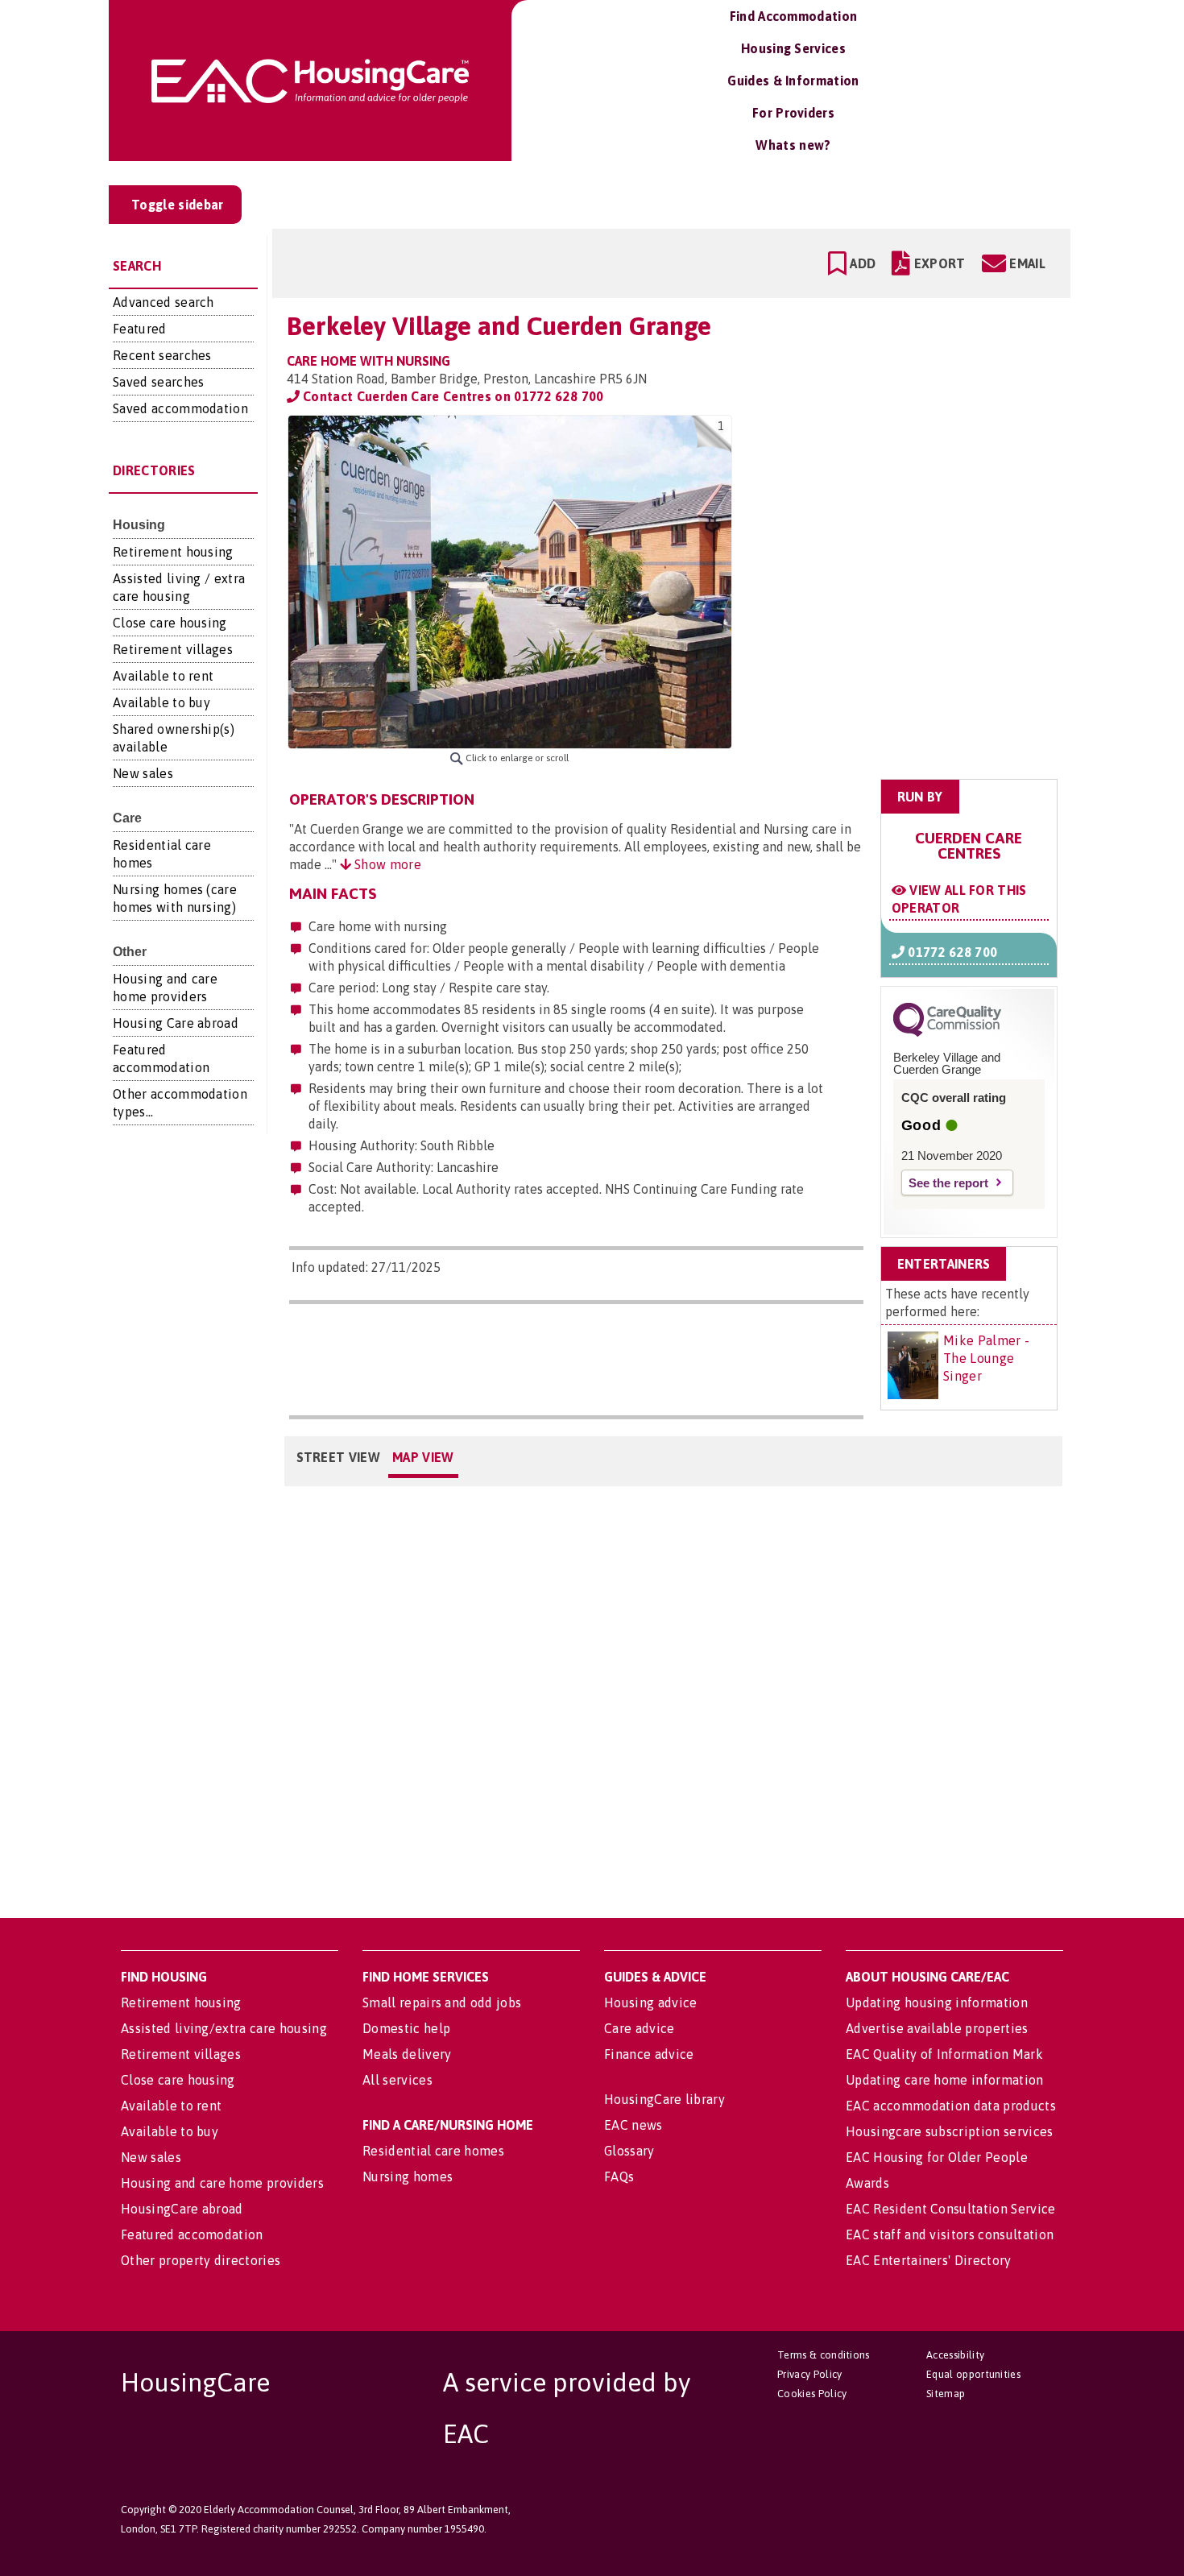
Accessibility (955, 2355)
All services (397, 2080)
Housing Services (793, 48)
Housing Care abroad (176, 1023)
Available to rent (163, 676)
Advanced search (164, 302)
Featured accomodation (192, 2234)
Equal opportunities (973, 2374)
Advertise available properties (937, 2028)
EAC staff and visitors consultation (950, 2234)
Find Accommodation (794, 16)
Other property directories (201, 2260)
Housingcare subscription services (950, 2131)
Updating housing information (937, 2002)
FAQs (619, 2176)
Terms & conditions (824, 2355)
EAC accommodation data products (951, 2106)
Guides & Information (793, 81)
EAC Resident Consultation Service (951, 2209)
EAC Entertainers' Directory (929, 2260)
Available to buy (161, 702)
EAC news (633, 2125)
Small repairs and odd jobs (442, 2002)
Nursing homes (408, 2176)
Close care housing (170, 623)
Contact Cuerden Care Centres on (452, 396)
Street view (339, 1457)
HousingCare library (664, 2099)
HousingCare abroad (182, 2209)
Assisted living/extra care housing (224, 2028)
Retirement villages (173, 649)
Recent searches (162, 355)
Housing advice (650, 2002)
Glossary (629, 2151)
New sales (143, 773)
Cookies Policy (812, 2394)
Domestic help (406, 2028)
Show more (386, 864)
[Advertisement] (931, 516)
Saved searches (158, 382)
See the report (948, 1183)
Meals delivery (407, 2054)
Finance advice (649, 2054)
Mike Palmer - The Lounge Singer (986, 1358)
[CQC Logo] (947, 1033)
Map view (423, 1457)
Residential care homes (433, 2151)
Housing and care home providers (222, 2183)
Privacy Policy (809, 2374)
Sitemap (946, 2394)
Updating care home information (945, 2080)
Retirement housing (173, 552)
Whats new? (793, 145)
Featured (140, 329)
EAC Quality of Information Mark (944, 2054)
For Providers (793, 113)
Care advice (640, 2028)
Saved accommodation (180, 408)
